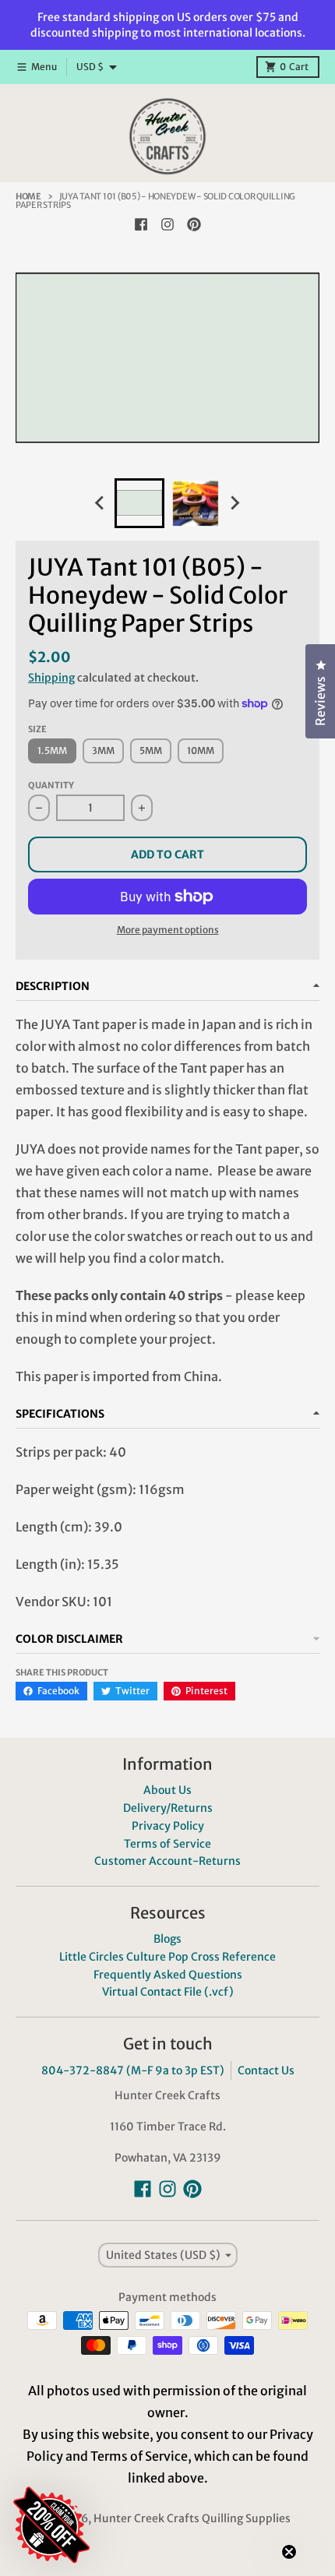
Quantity (51, 785)
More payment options (168, 930)
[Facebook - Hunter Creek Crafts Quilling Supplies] (141, 224)
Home (28, 196)
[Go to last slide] (100, 503)
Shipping (51, 678)
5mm (151, 751)
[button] (144, 2432)
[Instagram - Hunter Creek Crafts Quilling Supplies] (167, 224)
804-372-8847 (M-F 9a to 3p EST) (133, 2070)
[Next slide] (235, 503)
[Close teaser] (289, 2552)
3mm (103, 751)
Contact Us (266, 2070)
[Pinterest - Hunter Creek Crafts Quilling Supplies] (194, 224)
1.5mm (52, 751)
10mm (201, 751)
